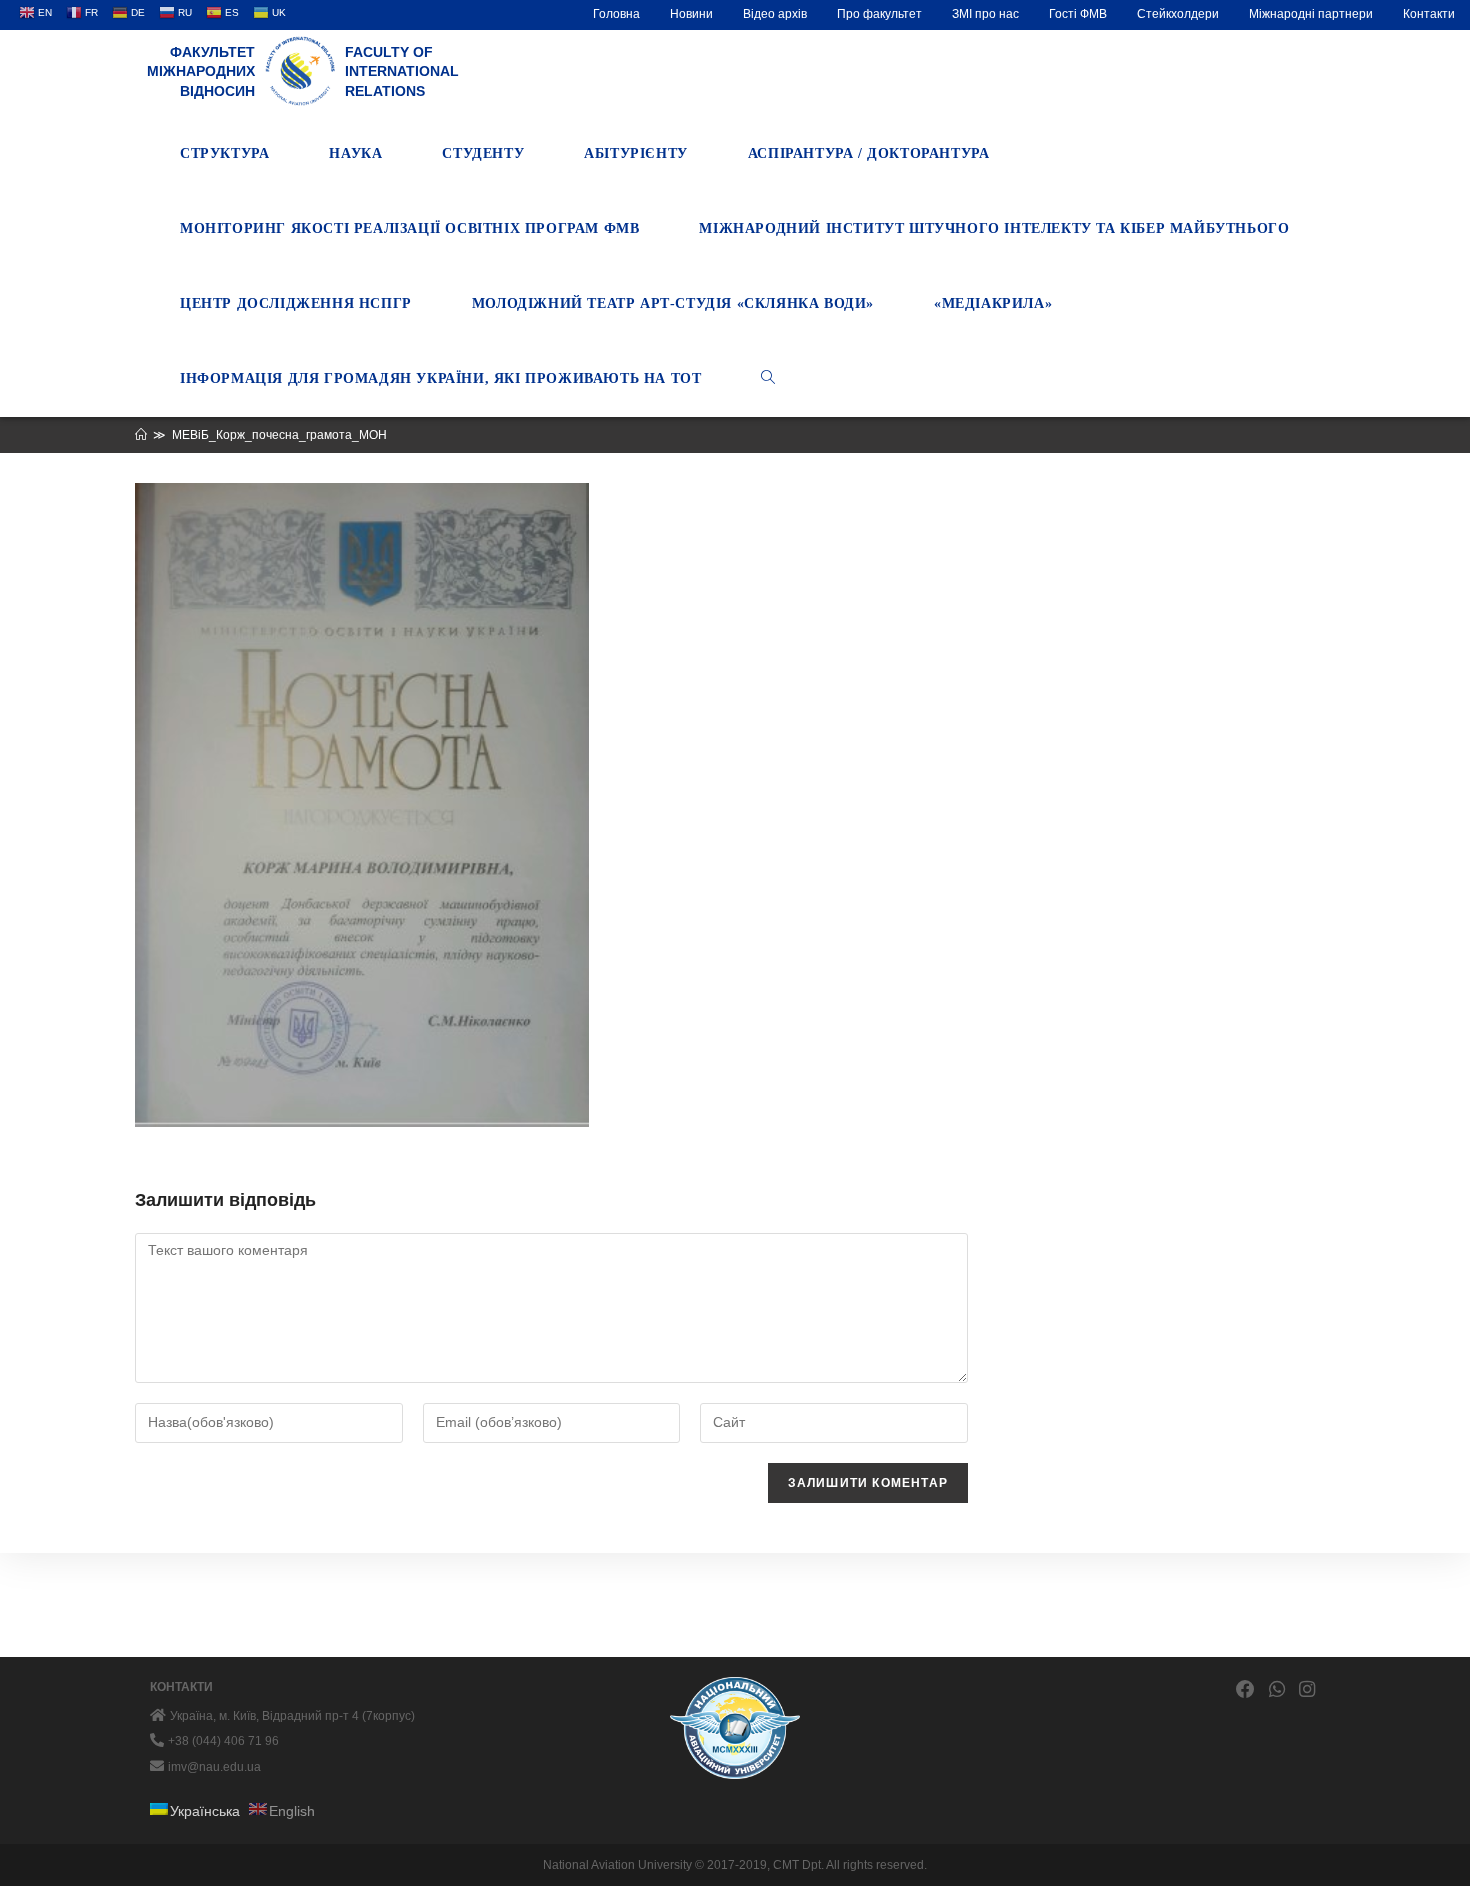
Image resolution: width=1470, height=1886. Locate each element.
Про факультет (879, 14)
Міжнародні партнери (1311, 14)
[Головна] (141, 435)
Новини (691, 14)
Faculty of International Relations (402, 71)
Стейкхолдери (1178, 14)
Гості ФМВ (1078, 14)
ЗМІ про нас (985, 14)
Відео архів (775, 14)
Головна (616, 14)
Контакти (1429, 14)
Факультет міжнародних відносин (201, 71)
